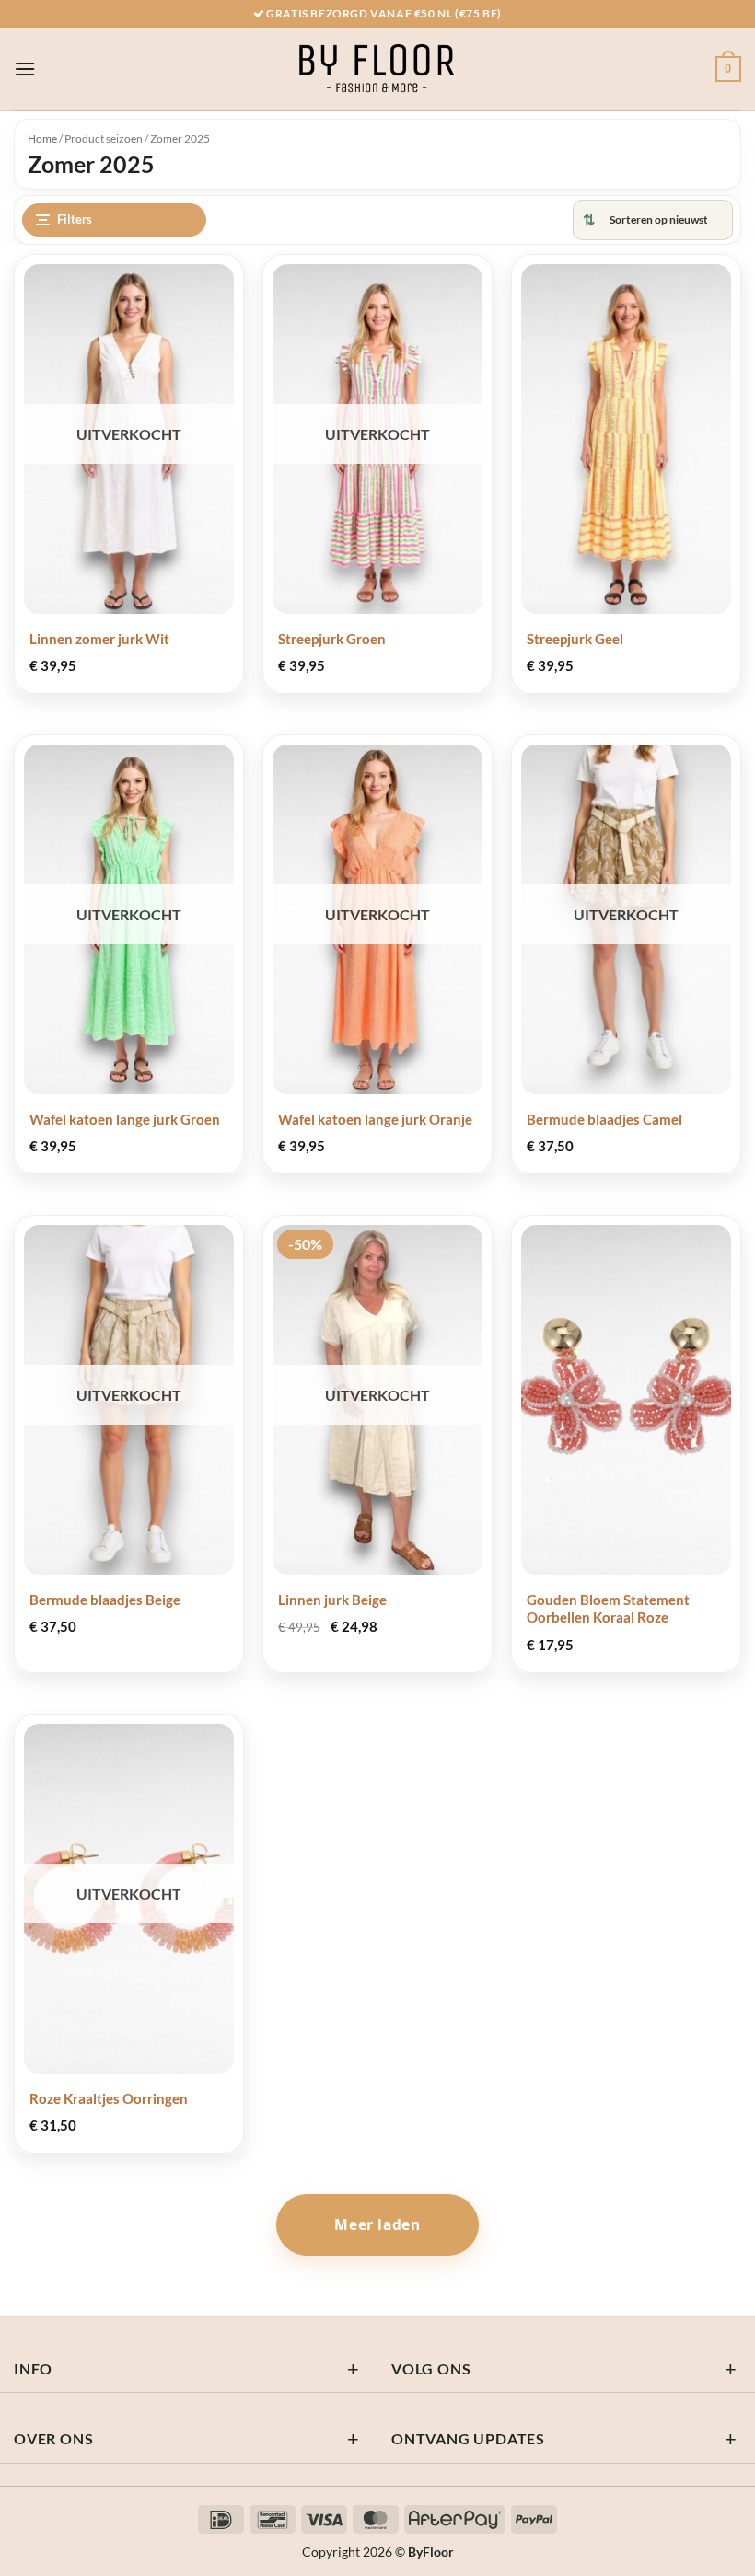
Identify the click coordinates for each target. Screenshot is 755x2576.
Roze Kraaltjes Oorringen (109, 2098)
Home (42, 139)
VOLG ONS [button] (431, 2368)
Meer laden (377, 2224)
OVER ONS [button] (53, 2438)
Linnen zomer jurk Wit (99, 639)
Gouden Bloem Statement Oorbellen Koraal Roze (608, 1609)
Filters (75, 219)
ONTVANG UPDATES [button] (468, 2438)
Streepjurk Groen (332, 639)
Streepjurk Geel (575, 639)
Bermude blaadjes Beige (105, 1600)
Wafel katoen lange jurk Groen (125, 1119)
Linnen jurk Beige (332, 1600)
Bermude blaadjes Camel (604, 1119)
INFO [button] (33, 2368)
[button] (25, 69)
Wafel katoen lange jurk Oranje (375, 1119)
